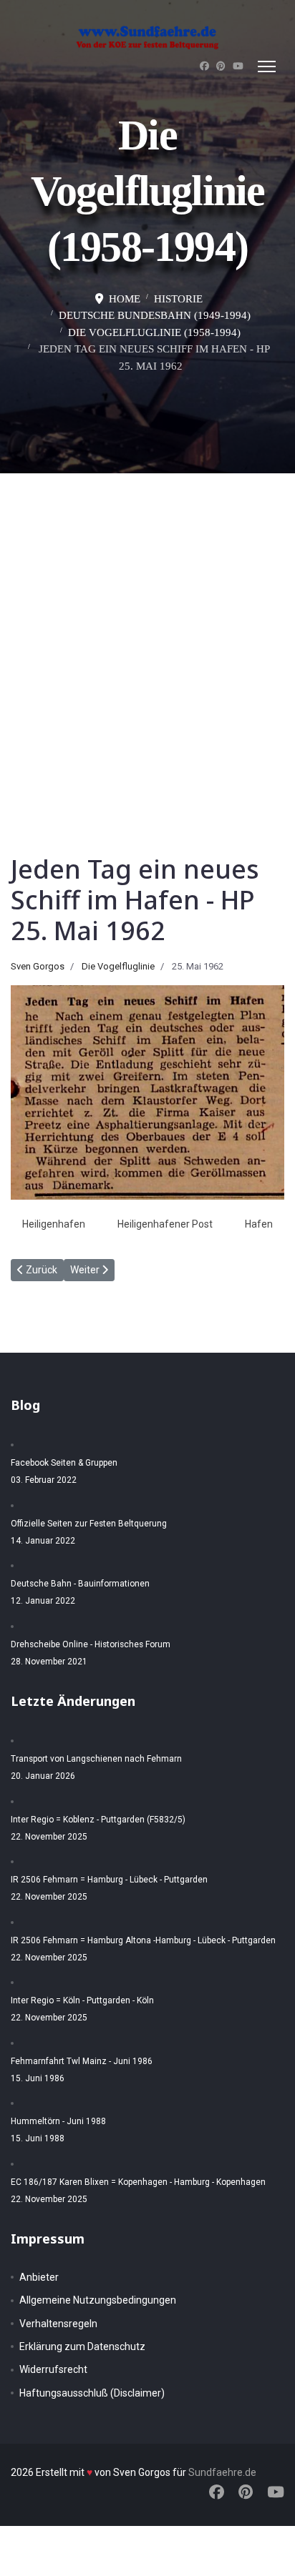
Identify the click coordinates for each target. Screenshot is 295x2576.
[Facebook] (204, 66)
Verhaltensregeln (58, 2324)
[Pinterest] (221, 66)
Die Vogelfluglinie (118, 966)
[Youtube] (238, 66)
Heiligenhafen (54, 1224)
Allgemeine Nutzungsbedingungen (98, 2300)
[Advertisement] (147, 628)
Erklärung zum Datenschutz (82, 2346)
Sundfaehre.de (222, 2472)
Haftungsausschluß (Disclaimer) (92, 2393)
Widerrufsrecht (53, 2369)
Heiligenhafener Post (165, 1224)
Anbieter (39, 2277)
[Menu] (267, 66)
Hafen (259, 1224)
